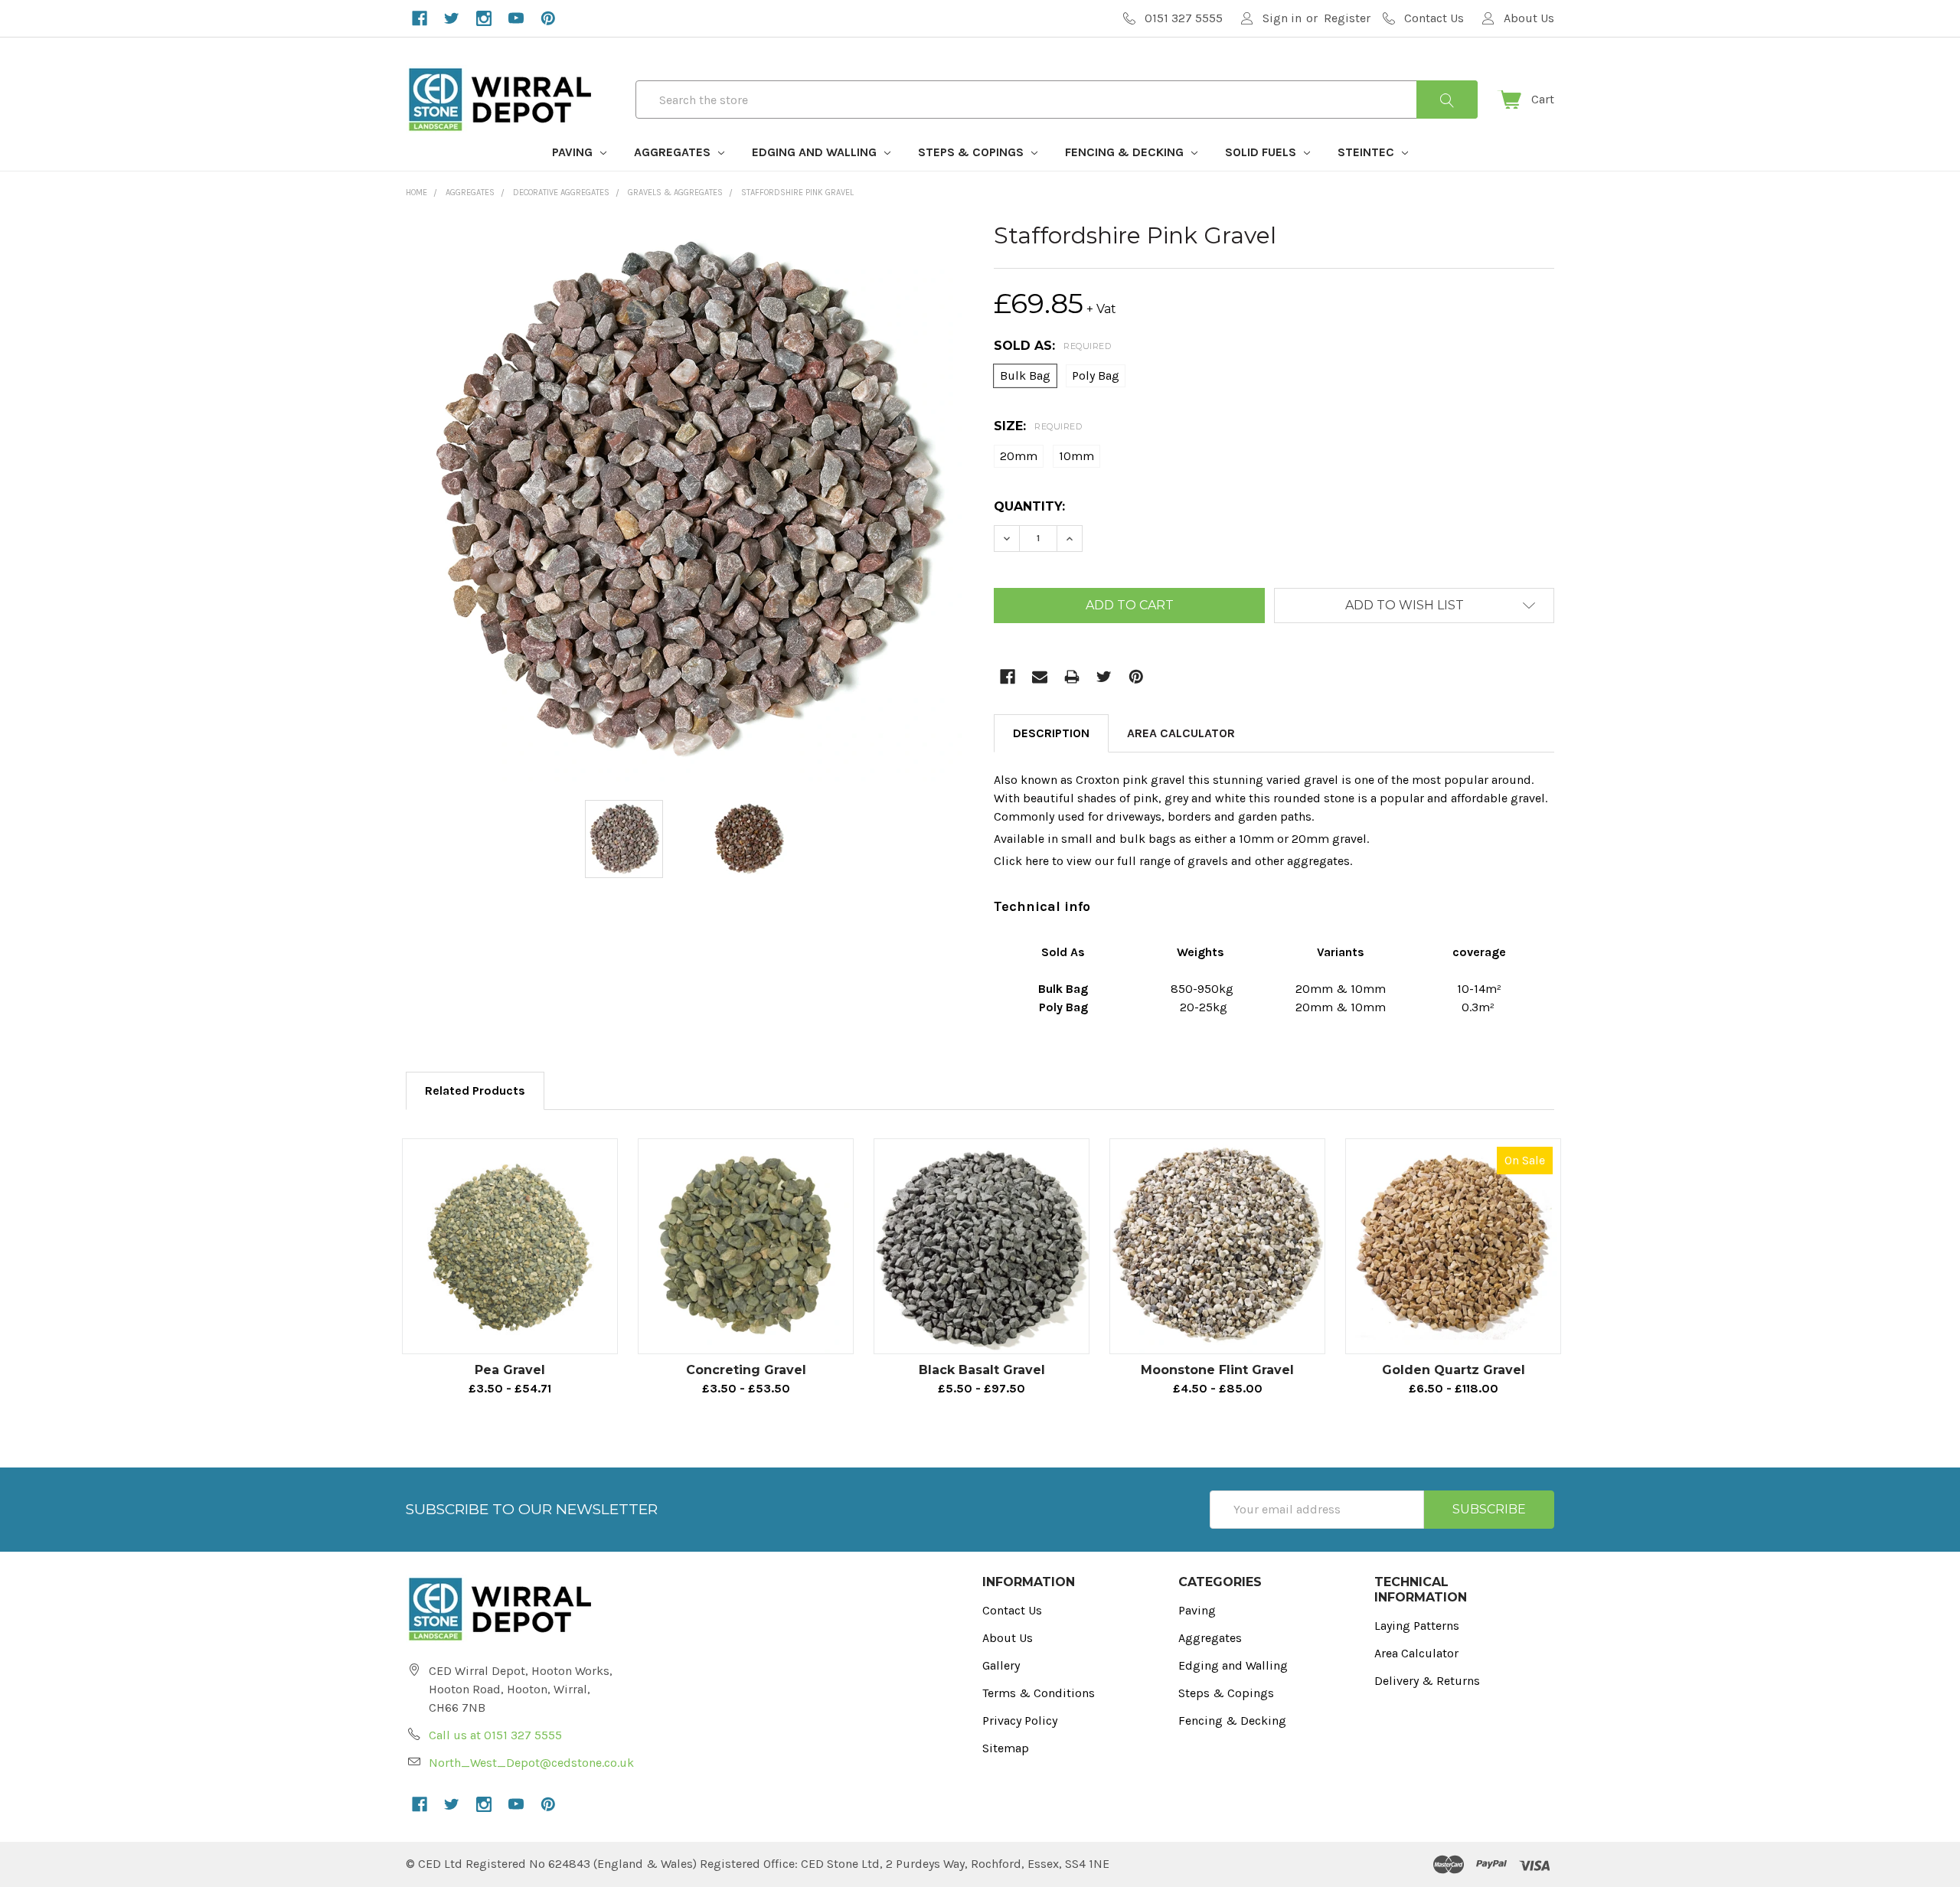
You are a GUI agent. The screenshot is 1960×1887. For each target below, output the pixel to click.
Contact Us (1012, 1610)
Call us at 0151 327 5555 (495, 1735)
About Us (1008, 1638)
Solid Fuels (1262, 152)
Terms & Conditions (1039, 1693)
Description (1051, 733)
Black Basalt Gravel (982, 1370)
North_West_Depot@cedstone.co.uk (531, 1763)
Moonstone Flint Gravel (1217, 1370)
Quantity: (1029, 506)
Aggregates (674, 152)
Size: (1038, 426)
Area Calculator (1181, 733)
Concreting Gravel (746, 1370)
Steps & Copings (972, 152)
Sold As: (1052, 346)
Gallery (1001, 1665)
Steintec (1367, 152)
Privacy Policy (1020, 1720)
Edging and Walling (816, 152)
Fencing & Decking (1126, 152)
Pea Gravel (510, 1370)
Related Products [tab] (475, 1090)
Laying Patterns (1417, 1626)
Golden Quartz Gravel (1454, 1370)
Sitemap (1006, 1748)
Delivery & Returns (1427, 1681)
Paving (574, 152)
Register (1347, 18)
